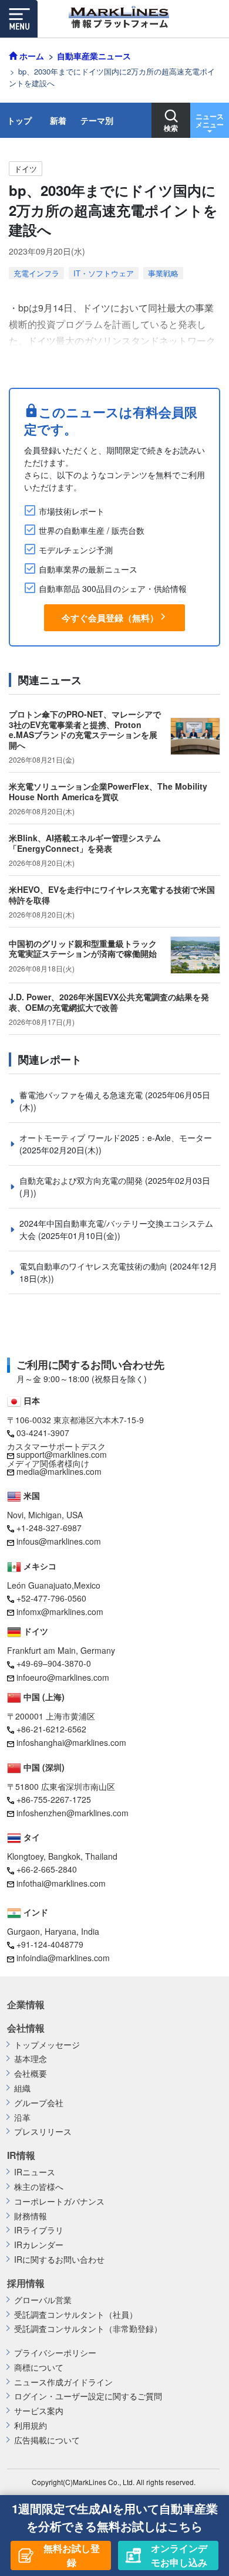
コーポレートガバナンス (59, 2201)
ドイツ (26, 169)
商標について (39, 2367)
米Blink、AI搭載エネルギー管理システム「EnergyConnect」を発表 (85, 843)
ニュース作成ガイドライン (63, 2382)
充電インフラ (36, 273)
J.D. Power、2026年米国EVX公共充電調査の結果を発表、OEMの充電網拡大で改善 (109, 1002)
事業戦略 (163, 273)
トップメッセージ (47, 2045)
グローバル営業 (43, 2300)
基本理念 (31, 2059)
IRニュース (35, 2172)
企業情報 (26, 2005)
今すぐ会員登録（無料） (110, 618)
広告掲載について (47, 2440)
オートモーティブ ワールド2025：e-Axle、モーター (116, 1138)
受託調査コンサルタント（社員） (76, 2315)
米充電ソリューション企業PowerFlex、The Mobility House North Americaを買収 (108, 791)
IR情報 (21, 2155)
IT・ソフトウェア (104, 273)
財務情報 (31, 2216)
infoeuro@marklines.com (63, 1677)
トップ (19, 120)
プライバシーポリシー (55, 2353)
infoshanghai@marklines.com (71, 1742)
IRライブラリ (39, 2230)
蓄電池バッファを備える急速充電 (82, 1095)
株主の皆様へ (39, 2187)
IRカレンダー (39, 2245)
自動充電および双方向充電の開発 (82, 1180)
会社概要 (31, 2074)
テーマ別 (97, 120)
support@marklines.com (62, 1454)
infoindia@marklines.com (63, 1958)
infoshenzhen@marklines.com (73, 1813)
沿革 (22, 2118)
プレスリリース (43, 2132)
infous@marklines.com (59, 1541)
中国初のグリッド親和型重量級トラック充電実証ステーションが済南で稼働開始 (83, 949)
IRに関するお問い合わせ (59, 2259)
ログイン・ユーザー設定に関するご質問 (88, 2396)
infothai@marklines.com (61, 1883)
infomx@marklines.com (60, 1612)
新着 (58, 120)
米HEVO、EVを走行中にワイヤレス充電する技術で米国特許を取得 (112, 895)
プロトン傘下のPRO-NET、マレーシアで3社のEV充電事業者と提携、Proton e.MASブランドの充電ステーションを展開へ (85, 730)
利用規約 (31, 2426)
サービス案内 (39, 2411)
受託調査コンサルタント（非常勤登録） (88, 2329)
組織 (22, 2088)
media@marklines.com (59, 1471)
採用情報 (26, 2283)
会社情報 (26, 2028)
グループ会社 (39, 2103)
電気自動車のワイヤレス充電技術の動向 (95, 1266)
